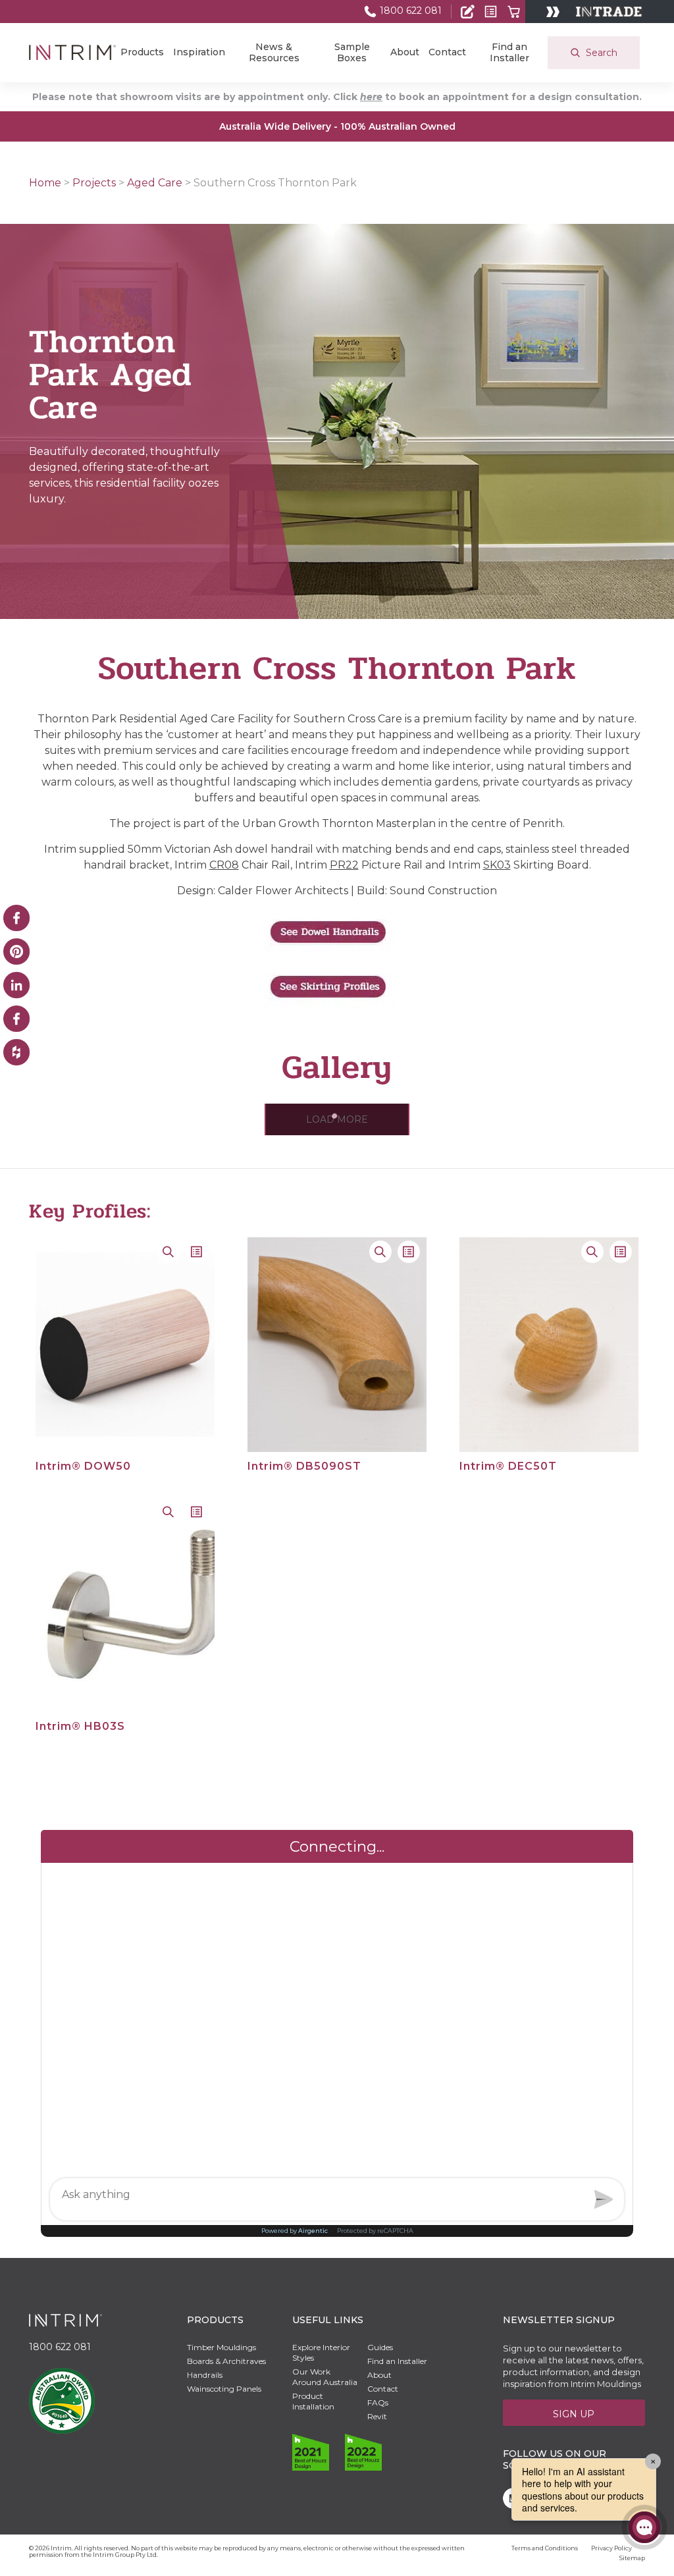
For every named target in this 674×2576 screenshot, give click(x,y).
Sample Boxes (352, 52)
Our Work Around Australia (325, 2377)
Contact (447, 52)
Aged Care (155, 183)
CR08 (224, 865)
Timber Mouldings (221, 2347)
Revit (377, 2416)
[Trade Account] (468, 12)
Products (142, 52)
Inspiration (199, 52)
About (405, 52)
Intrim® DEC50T (508, 1466)
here (371, 97)
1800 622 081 (409, 11)
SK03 (497, 865)
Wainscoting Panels (224, 2389)
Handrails (205, 2375)
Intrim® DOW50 (83, 1466)
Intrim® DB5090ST (304, 1466)
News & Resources (274, 52)
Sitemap (632, 2558)
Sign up (574, 2414)
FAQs (378, 2402)
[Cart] (514, 12)
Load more (337, 1119)
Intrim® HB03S (80, 1726)
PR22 (344, 865)
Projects (94, 183)
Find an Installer (509, 52)
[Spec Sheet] (491, 12)
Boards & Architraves (226, 2361)
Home (45, 183)
